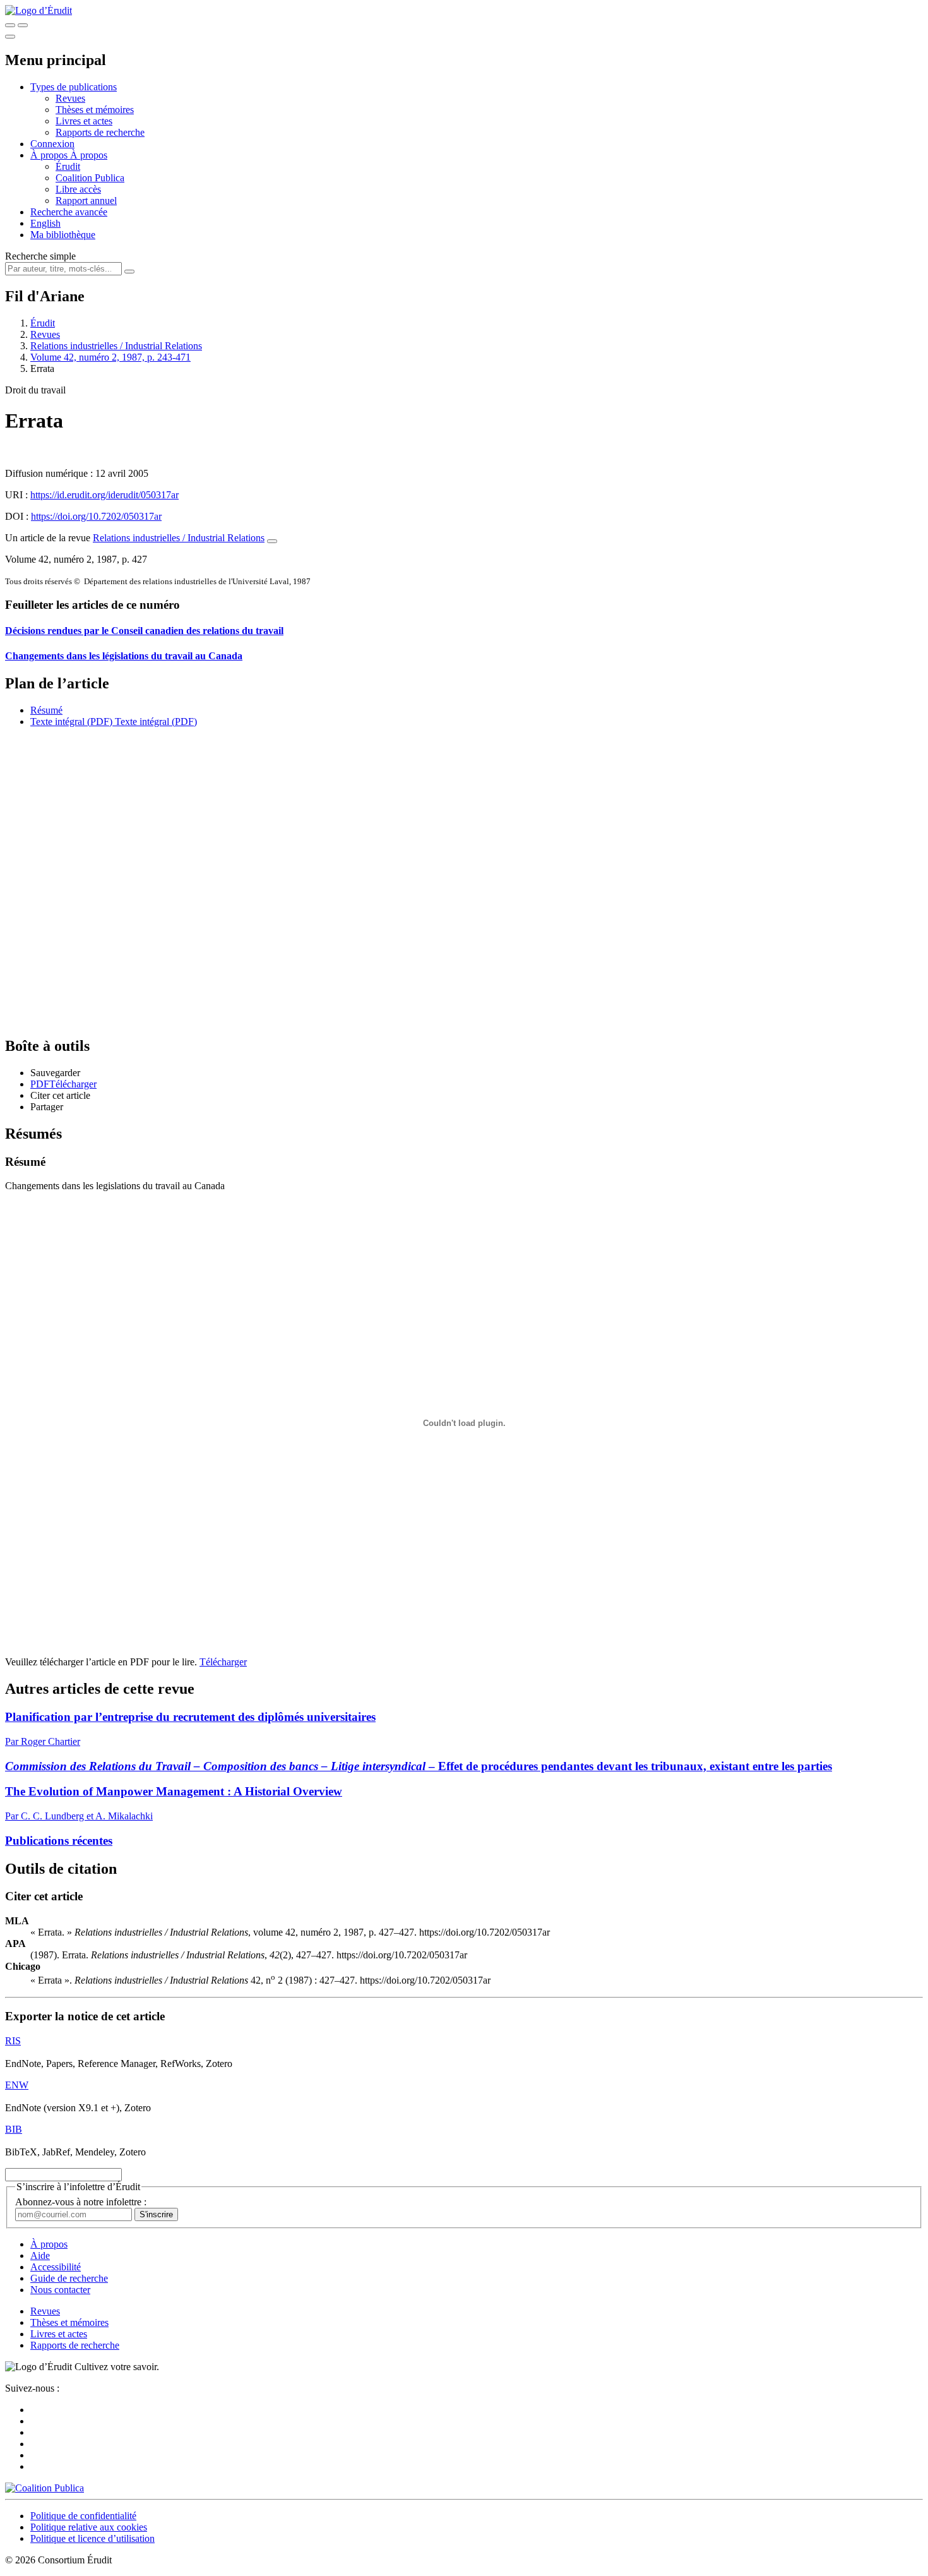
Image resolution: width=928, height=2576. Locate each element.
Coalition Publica (90, 178)
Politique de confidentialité (83, 2516)
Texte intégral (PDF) (71, 722)
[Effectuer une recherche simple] (10, 25)
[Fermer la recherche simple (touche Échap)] (23, 25)
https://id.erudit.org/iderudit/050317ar (104, 495)
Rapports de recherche (100, 132)
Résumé (46, 710)
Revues (70, 98)
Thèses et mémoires (95, 110)
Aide (40, 2255)
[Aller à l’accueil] (39, 10)
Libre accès (78, 189)
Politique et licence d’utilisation (92, 2538)
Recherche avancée (69, 212)
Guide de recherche (69, 2278)
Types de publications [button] (74, 87)
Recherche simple (40, 256)
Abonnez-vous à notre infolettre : (81, 2202)
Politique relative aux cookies (89, 2527)
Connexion (52, 144)
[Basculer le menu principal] (10, 37)
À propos (89, 155)
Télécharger (223, 1662)
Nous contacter (60, 2290)
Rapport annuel (86, 201)
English (45, 223)
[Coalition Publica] (45, 2488)
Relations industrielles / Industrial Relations (116, 346)
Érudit (68, 166)
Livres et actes (84, 121)
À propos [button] (50, 155)
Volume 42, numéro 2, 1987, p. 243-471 (110, 357)
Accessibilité (56, 2267)
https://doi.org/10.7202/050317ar (96, 516)
